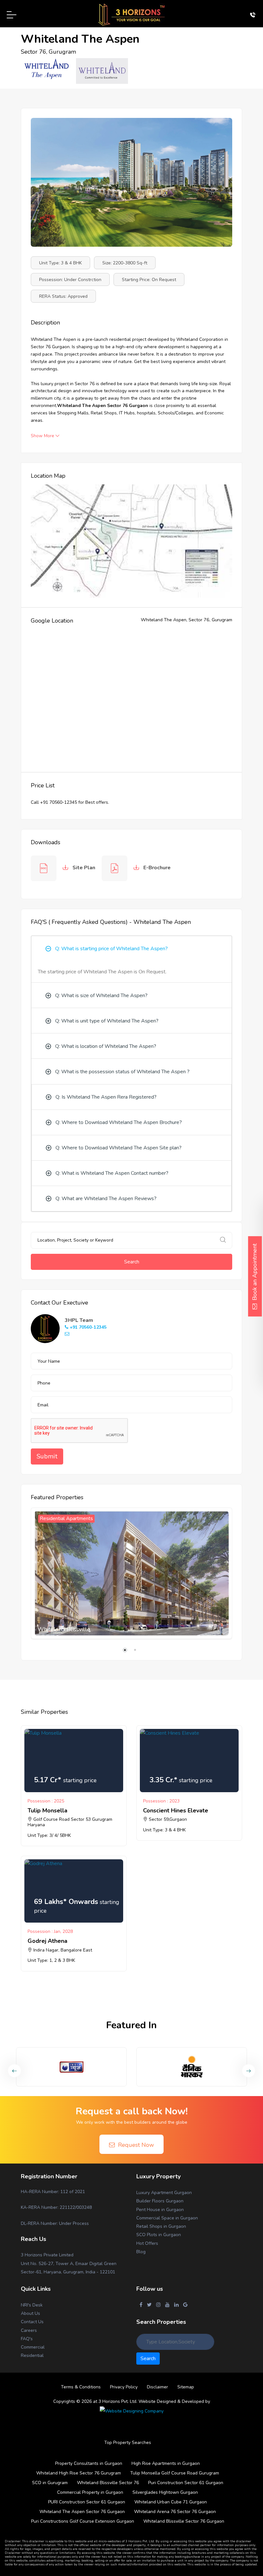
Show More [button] (43, 436)
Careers (29, 2330)
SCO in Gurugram (50, 2483)
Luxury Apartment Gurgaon (164, 2193)
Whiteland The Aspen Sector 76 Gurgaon (82, 2512)
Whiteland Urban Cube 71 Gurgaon (171, 2502)
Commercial (33, 2347)
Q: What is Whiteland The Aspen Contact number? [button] (112, 1173)
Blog (141, 2252)
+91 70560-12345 (87, 1327)
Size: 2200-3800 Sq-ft (125, 263)
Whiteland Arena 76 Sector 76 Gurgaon (175, 2512)
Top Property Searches (128, 2443)
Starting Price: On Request (149, 280)
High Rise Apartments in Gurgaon (166, 2463)
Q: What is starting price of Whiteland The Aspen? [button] (111, 949)
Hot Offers (147, 2243)
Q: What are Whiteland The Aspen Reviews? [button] (106, 1199)
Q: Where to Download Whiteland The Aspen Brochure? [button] (119, 1122)
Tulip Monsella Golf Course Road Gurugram (175, 2473)
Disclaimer (157, 2387)
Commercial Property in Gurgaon (90, 2492)
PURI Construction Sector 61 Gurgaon (87, 2502)
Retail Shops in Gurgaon (161, 2226)
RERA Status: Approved (63, 296)
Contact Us (32, 2322)
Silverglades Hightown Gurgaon (165, 2492)
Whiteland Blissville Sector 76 (108, 2483)
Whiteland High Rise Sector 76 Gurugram (79, 2473)
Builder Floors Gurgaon (160, 2201)
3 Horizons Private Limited (47, 2255)
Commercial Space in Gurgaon (167, 2218)
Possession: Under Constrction (70, 280)
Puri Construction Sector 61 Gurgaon (186, 2483)
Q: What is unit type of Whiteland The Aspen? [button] (107, 1021)
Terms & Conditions (81, 2387)
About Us (30, 2313)
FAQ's (27, 2339)
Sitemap (186, 2387)
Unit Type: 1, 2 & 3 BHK (51, 1960)
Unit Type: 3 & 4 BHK (60, 263)
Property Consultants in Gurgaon (89, 2463)
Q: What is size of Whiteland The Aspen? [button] (101, 996)
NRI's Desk (32, 2305)
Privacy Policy (124, 2387)
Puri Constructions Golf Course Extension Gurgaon (83, 2521)
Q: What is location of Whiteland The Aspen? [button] (106, 1046)
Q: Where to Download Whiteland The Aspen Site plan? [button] (119, 1148)
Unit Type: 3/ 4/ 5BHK (49, 1835)
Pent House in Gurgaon (160, 2210)
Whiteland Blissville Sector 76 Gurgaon (184, 2521)
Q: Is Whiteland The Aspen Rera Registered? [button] (106, 1097)
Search (132, 1262)
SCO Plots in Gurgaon (159, 2235)
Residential (32, 2355)
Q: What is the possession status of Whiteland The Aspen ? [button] (122, 1072)
